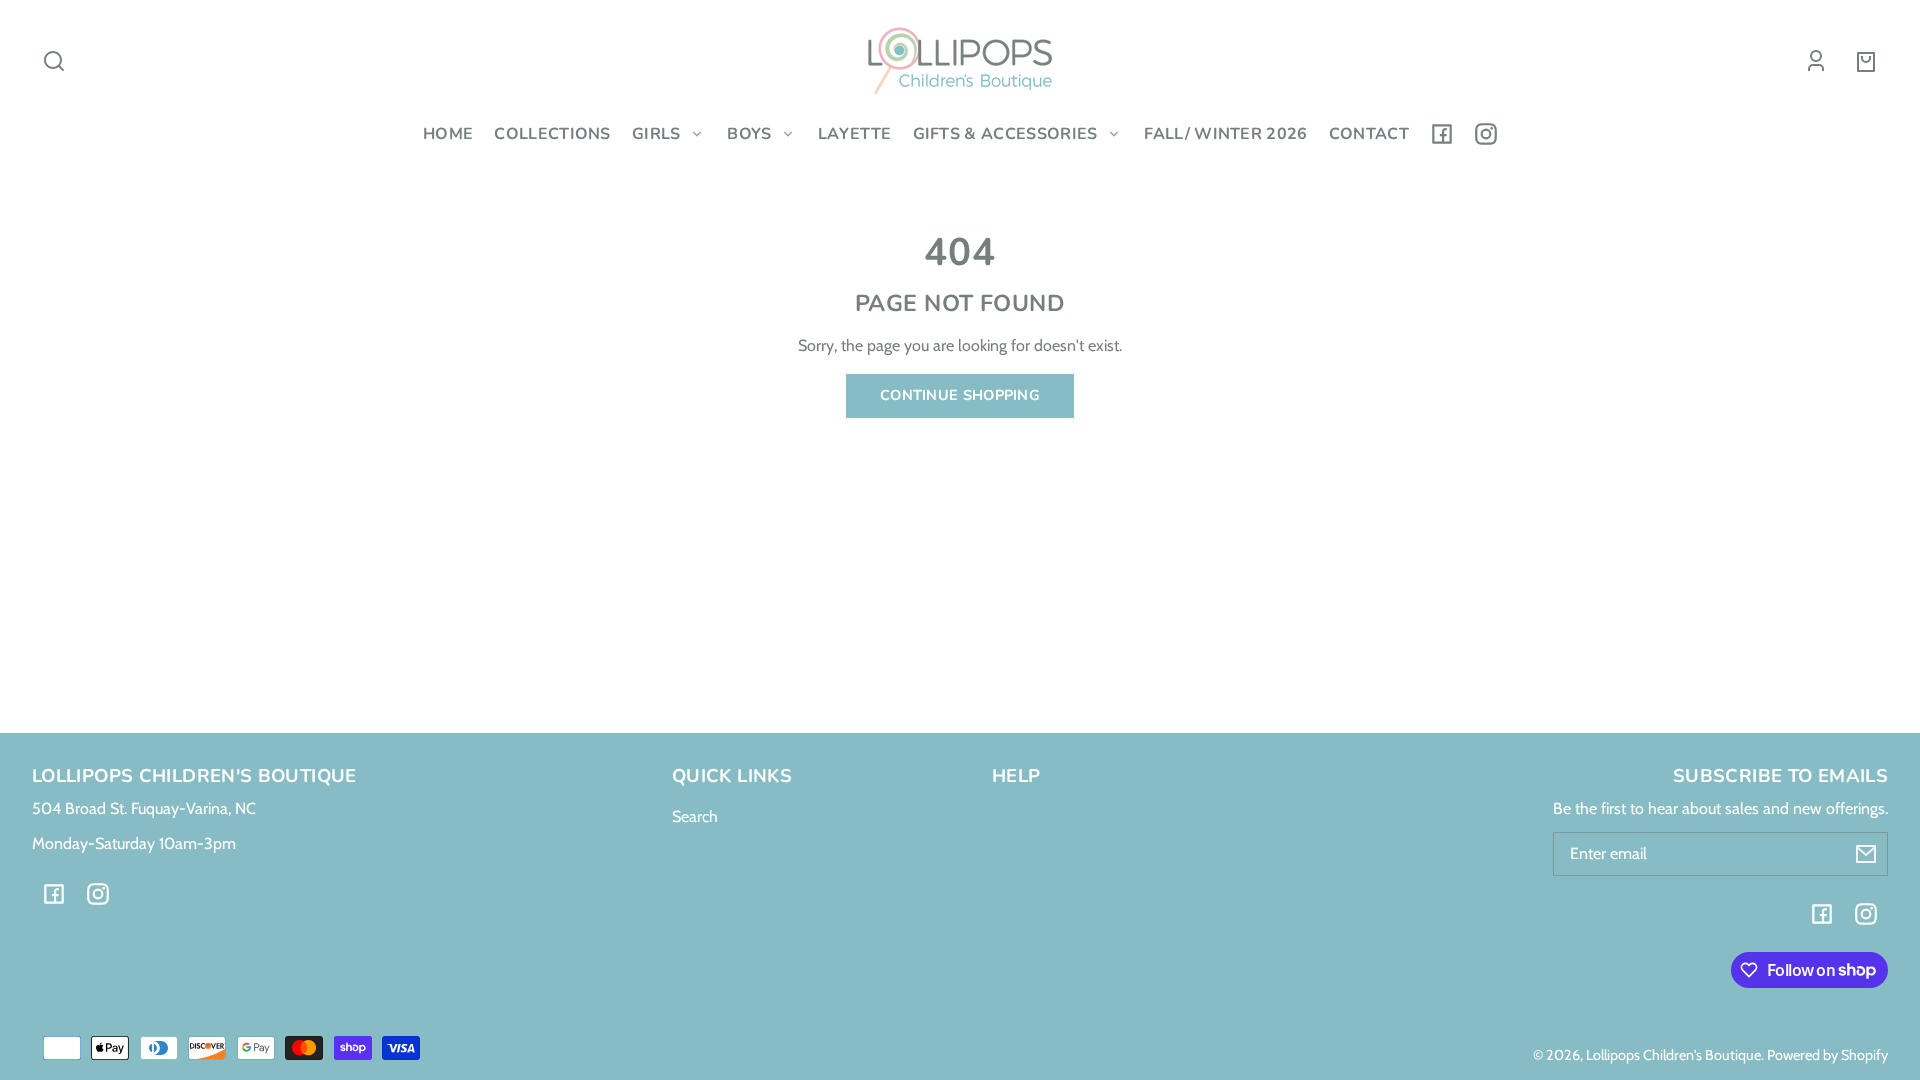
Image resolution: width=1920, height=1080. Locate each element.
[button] (54, 61)
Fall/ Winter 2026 (1225, 134)
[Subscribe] (1866, 854)
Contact (1369, 134)
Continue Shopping (960, 395)
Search (695, 816)
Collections (552, 134)
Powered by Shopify (1827, 1055)
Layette (854, 134)
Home (448, 134)
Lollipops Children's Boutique (1673, 1055)
